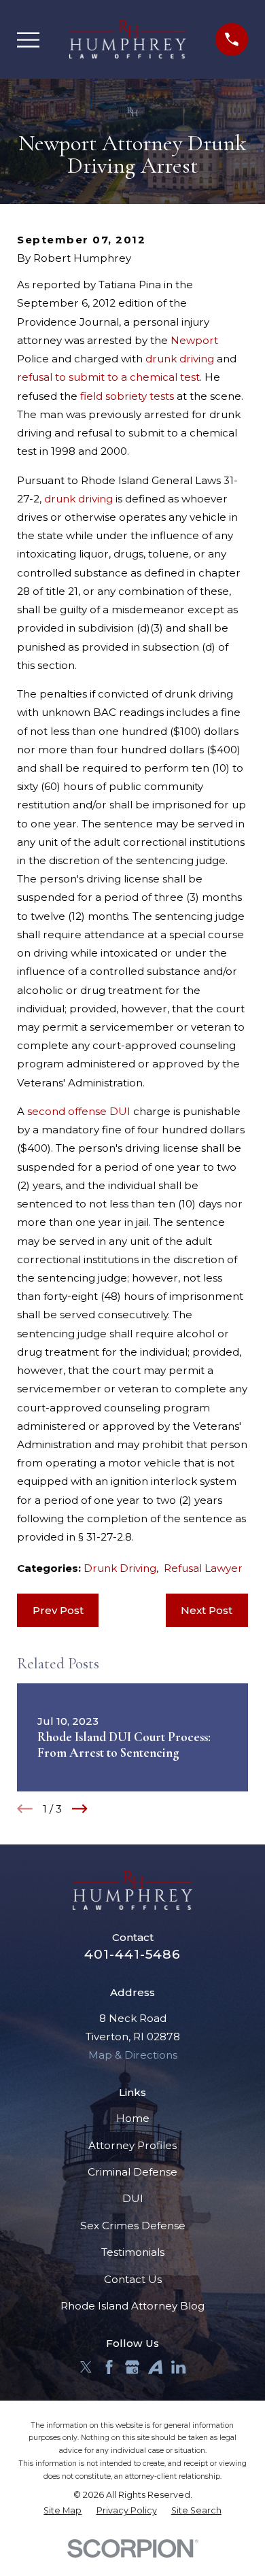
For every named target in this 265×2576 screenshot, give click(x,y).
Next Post (207, 1610)
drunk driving (180, 359)
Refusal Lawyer (203, 1568)
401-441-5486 (132, 1954)
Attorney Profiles (132, 2145)
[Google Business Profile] (132, 2367)
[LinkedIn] (178, 2367)
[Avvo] (155, 2367)
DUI (133, 2198)
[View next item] (80, 1809)
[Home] (128, 39)
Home (133, 2118)
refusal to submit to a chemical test (108, 377)
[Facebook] (109, 2367)
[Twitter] (86, 2367)
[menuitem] (63, 2511)
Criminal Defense (132, 2172)
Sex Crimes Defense (133, 2226)
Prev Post (58, 1610)
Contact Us (133, 2279)
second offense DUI (79, 1111)
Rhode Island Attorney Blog (132, 2306)
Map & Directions (133, 2055)
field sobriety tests (127, 396)
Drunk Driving (120, 1568)
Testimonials (133, 2252)
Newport (194, 340)
